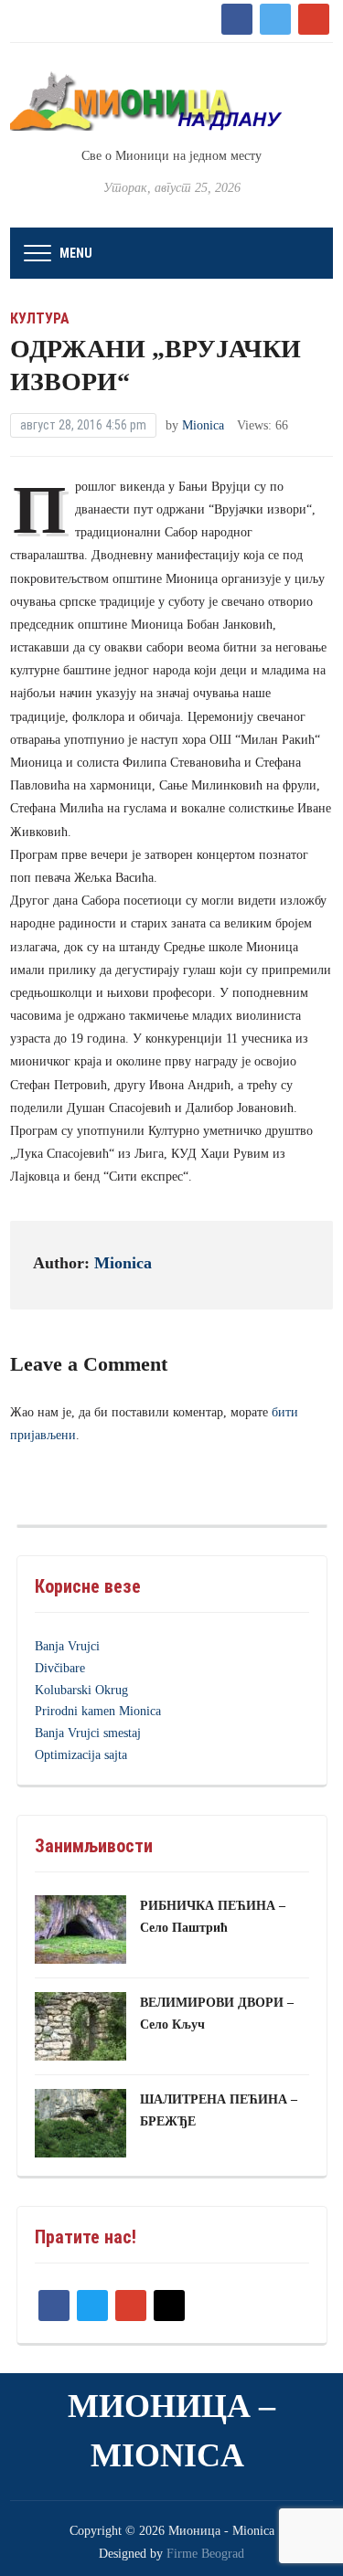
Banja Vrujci (67, 1646)
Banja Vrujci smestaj (88, 1733)
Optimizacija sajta (81, 1755)
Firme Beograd (205, 2554)
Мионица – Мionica (171, 2431)
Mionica (203, 425)
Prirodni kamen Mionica (98, 1711)
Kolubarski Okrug (81, 1690)
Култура (40, 318)
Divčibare (60, 1668)
